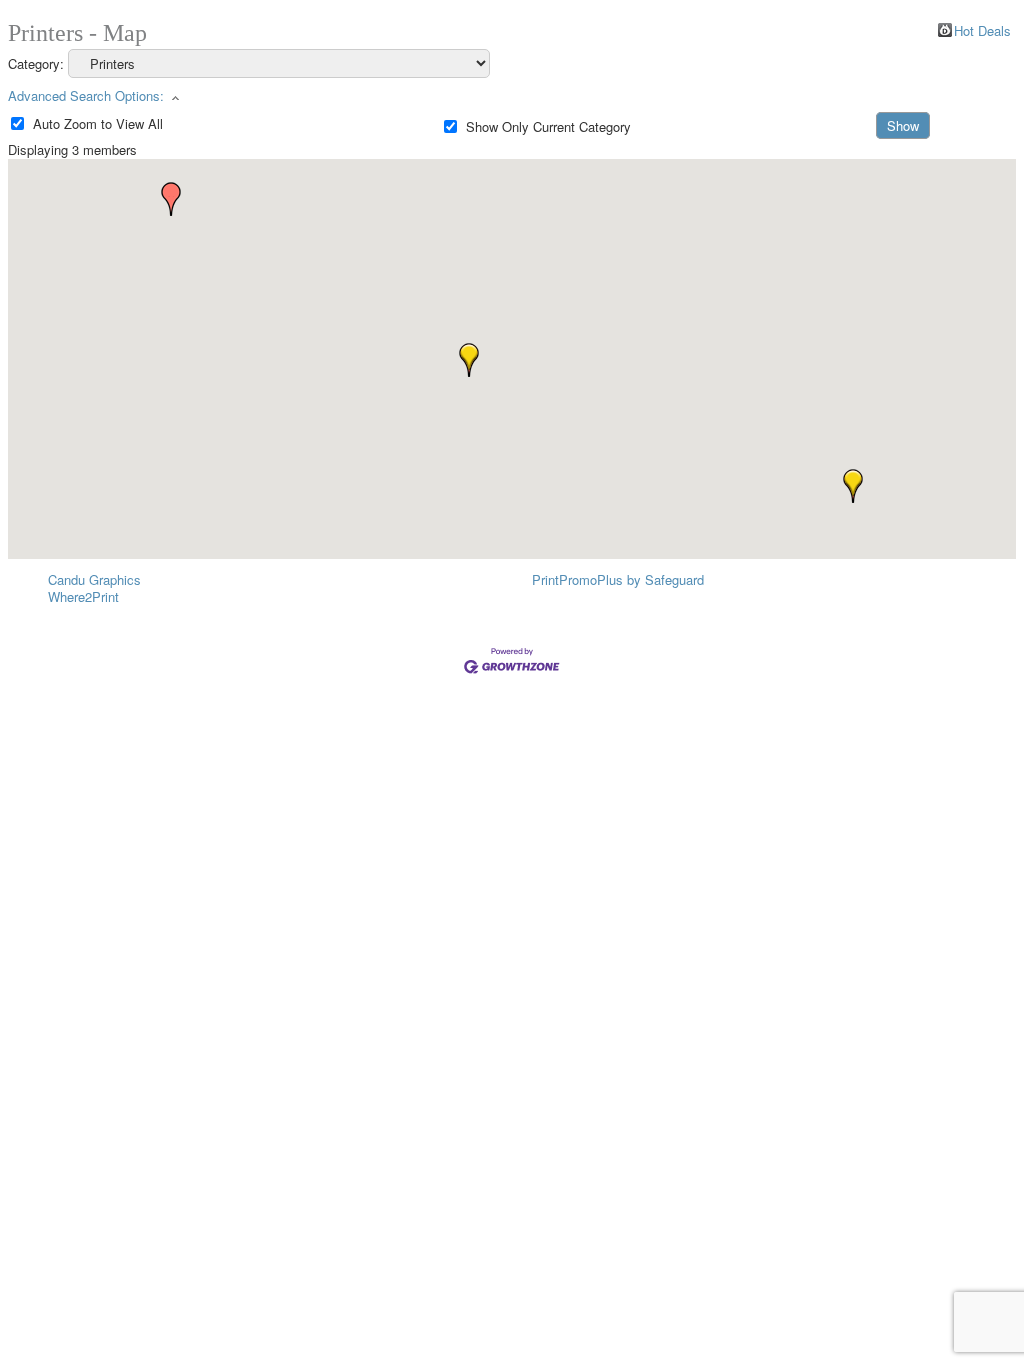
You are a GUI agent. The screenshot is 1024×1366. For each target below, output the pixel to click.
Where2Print (83, 596)
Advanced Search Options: (86, 95)
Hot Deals (982, 30)
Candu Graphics (94, 579)
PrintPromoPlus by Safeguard (618, 579)
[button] (853, 486)
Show (903, 125)
